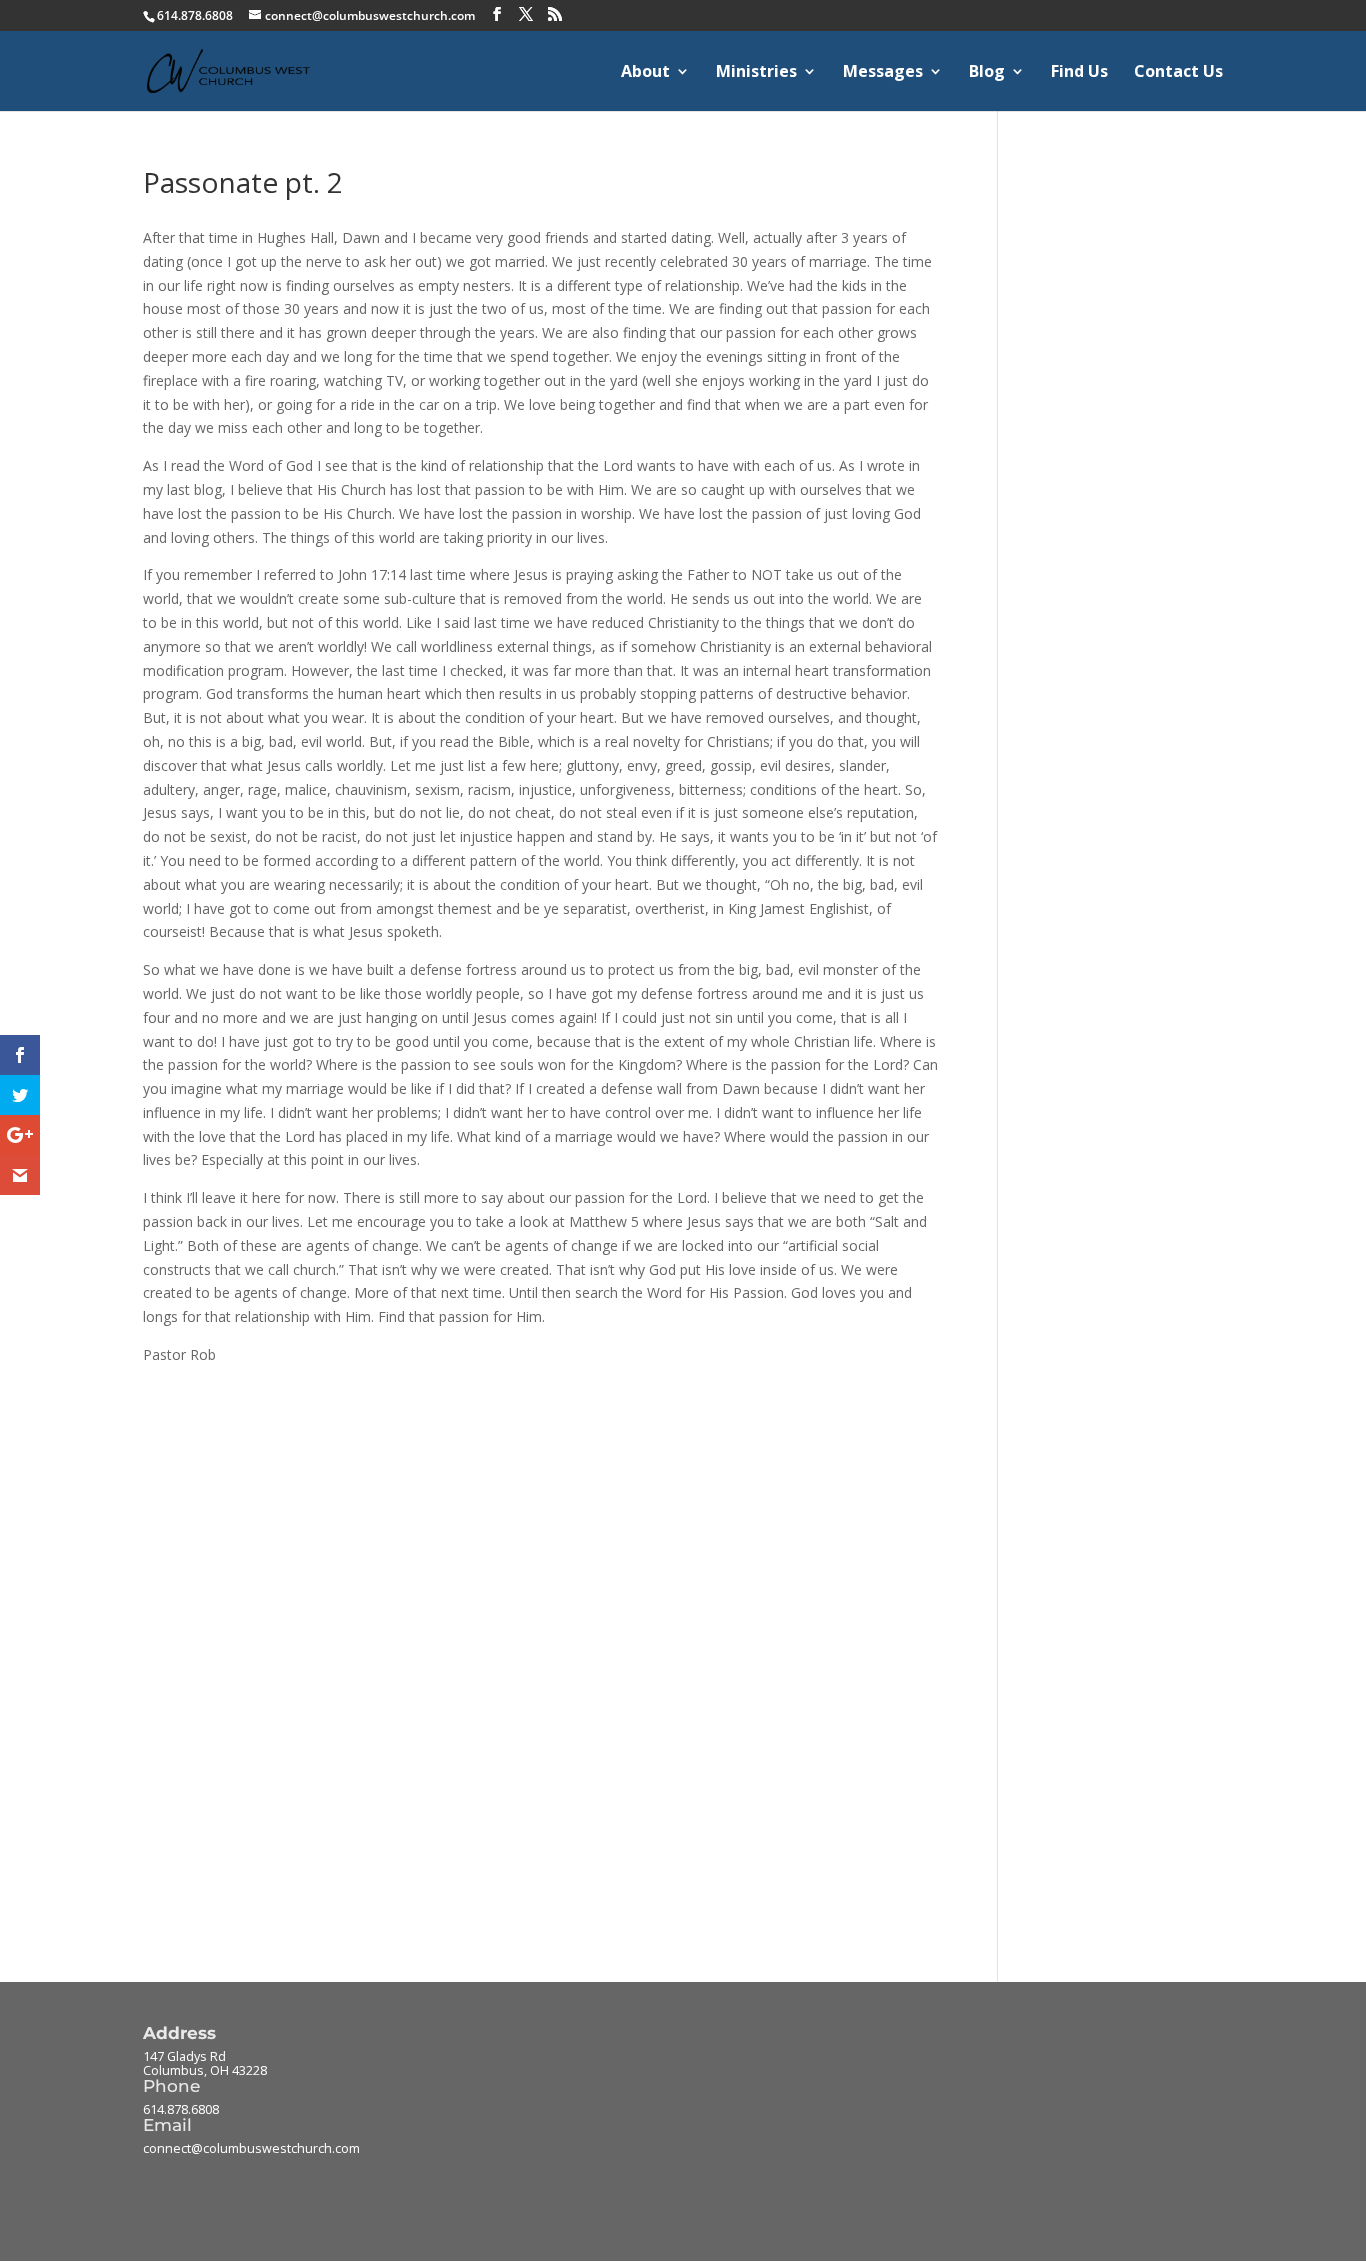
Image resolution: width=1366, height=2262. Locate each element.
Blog (987, 73)
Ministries (756, 73)
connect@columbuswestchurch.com (251, 2148)
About (645, 73)
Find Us (1079, 73)
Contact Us (1178, 73)
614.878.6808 (181, 2109)
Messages (883, 73)
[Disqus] (540, 1617)
